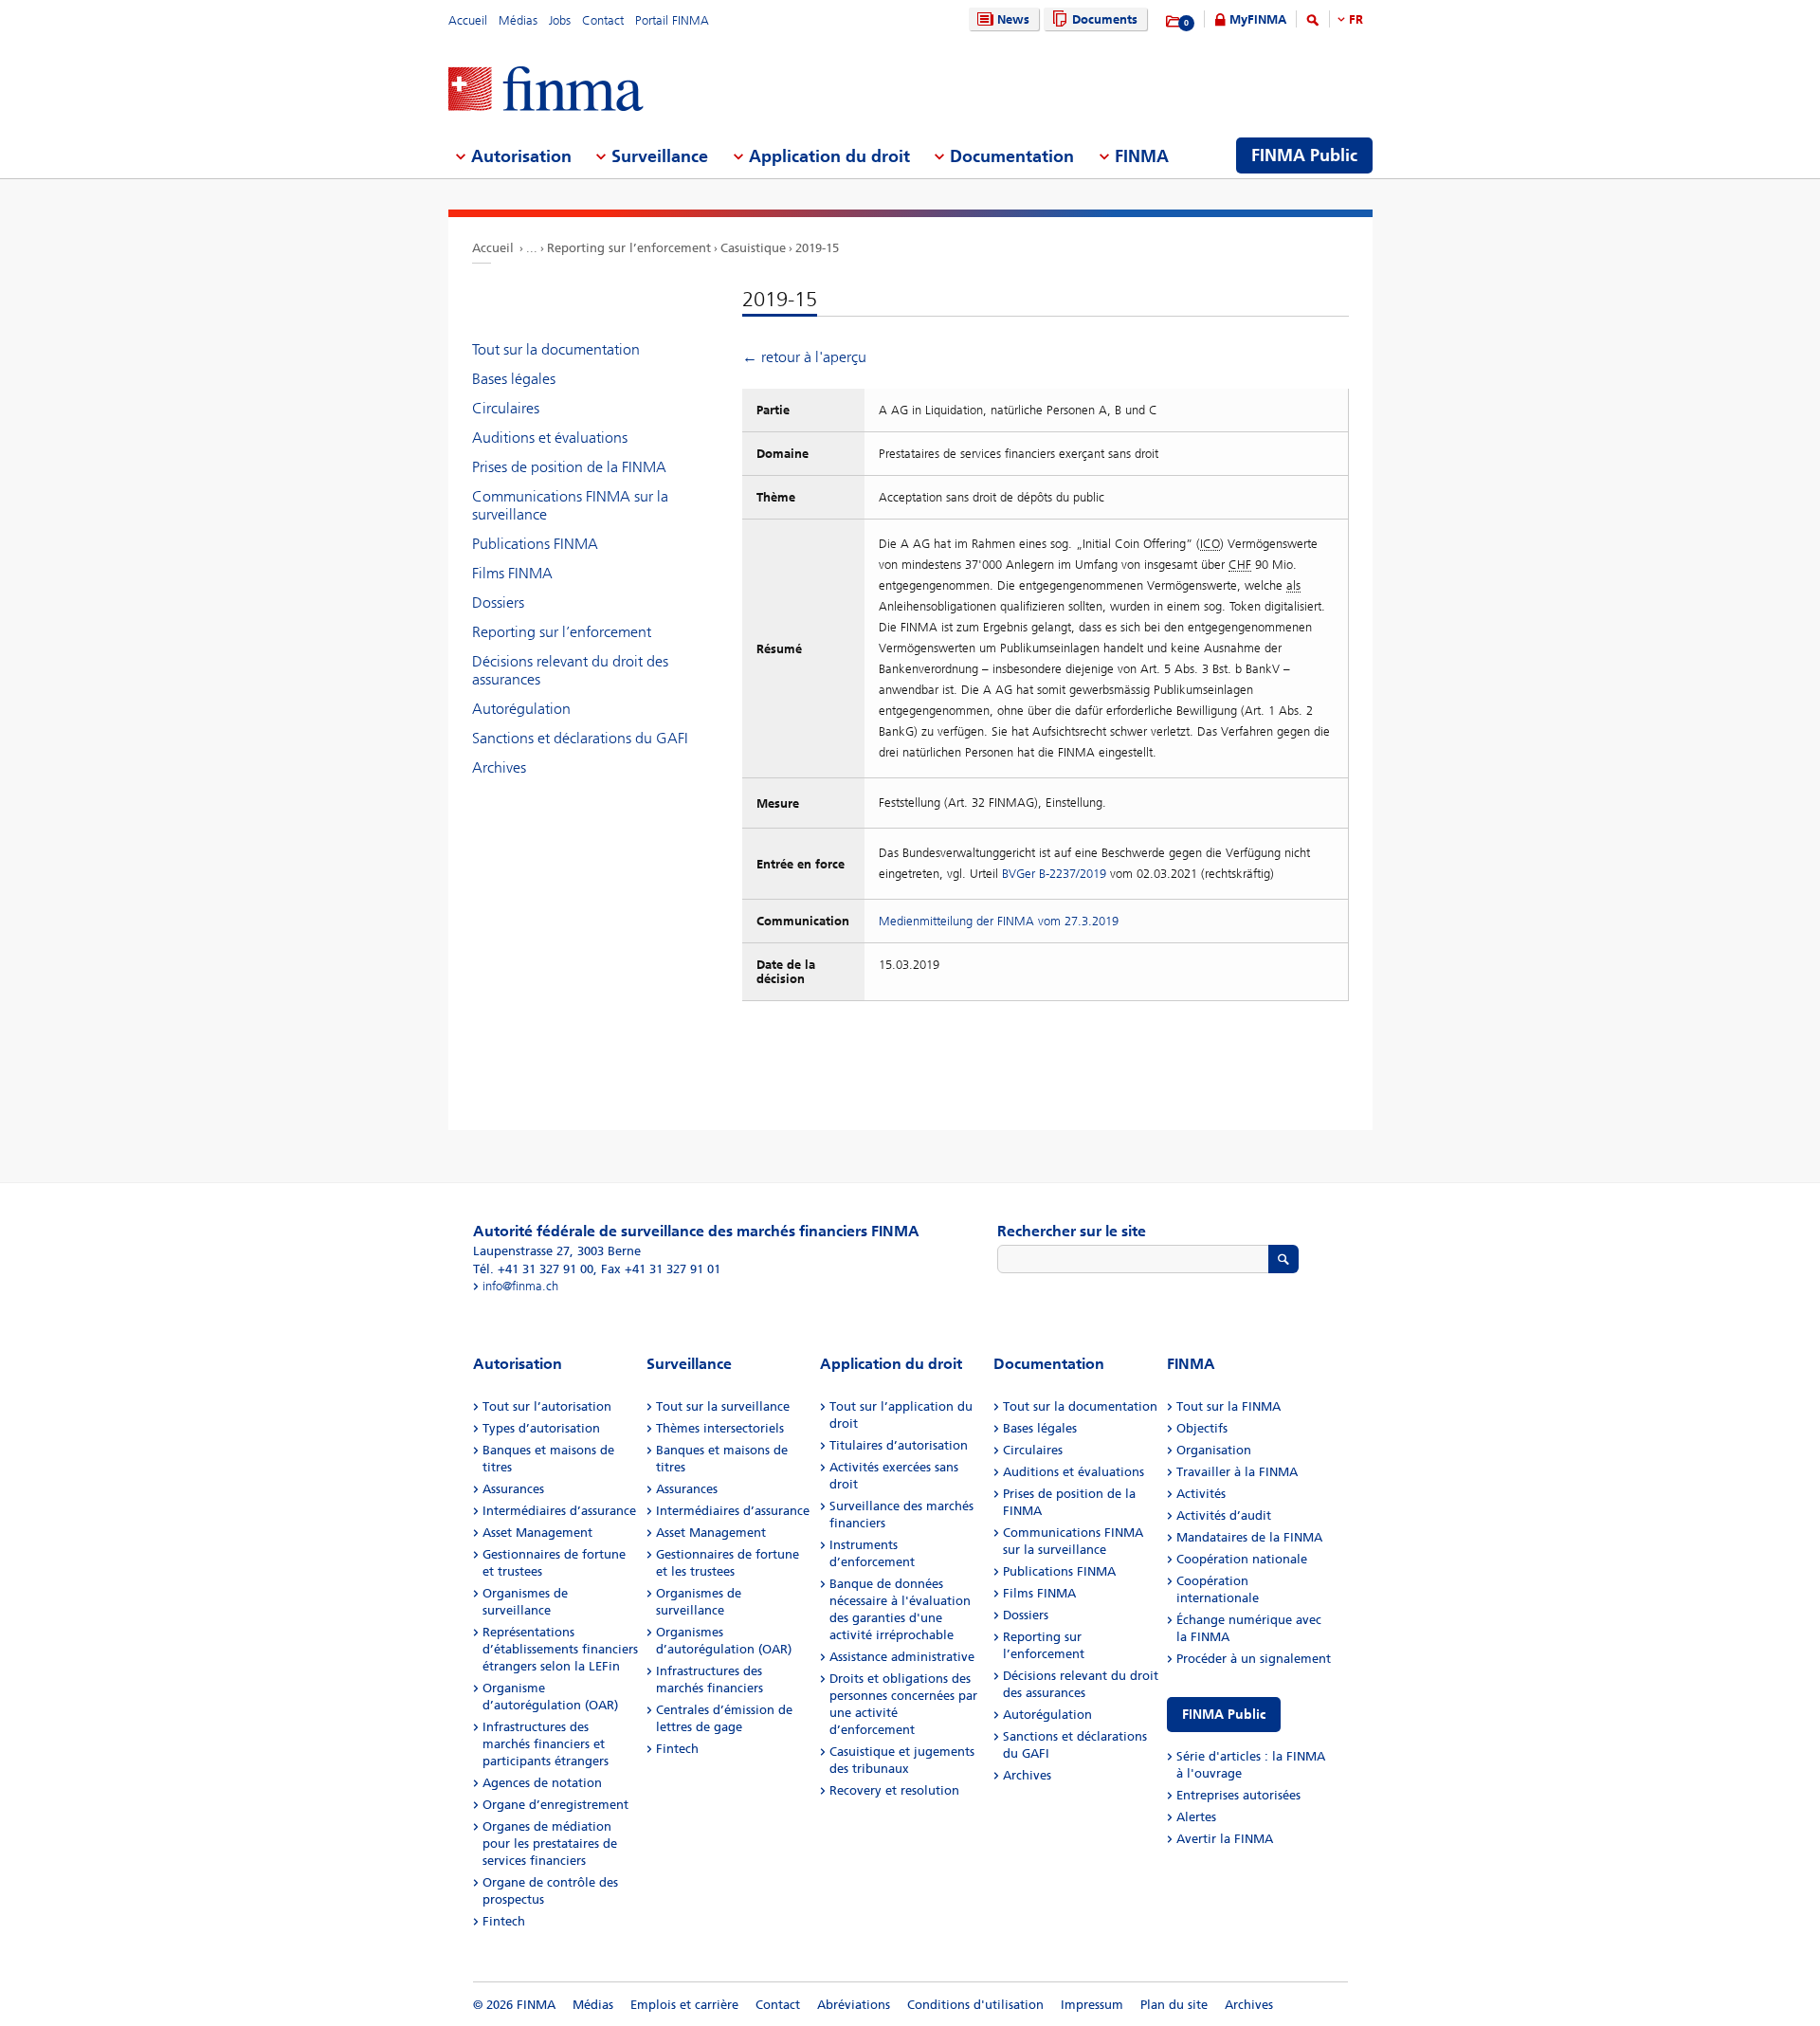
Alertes (1196, 1817)
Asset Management (537, 1533)
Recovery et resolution (894, 1790)
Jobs (560, 20)
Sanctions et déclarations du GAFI (580, 738)
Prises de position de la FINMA (569, 467)
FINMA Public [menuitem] (1304, 155)
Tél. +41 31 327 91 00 (533, 1269)
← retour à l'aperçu (804, 357)
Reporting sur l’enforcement (629, 248)
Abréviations (854, 2005)
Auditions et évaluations (550, 438)
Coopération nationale (1242, 1559)
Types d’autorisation (541, 1428)
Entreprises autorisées (1238, 1795)
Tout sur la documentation (556, 349)
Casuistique (753, 248)
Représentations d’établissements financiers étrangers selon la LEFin (560, 1649)
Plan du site (1174, 2005)
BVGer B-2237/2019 (1054, 874)
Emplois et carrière (684, 2005)
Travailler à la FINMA (1237, 1472)
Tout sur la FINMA (1228, 1406)
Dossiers (498, 602)
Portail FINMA (672, 20)
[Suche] (1313, 23)
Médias (518, 20)
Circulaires (506, 408)
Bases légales (514, 379)
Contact (603, 20)
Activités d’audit (1224, 1515)
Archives (499, 767)
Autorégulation (521, 709)
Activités (1201, 1494)
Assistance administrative (902, 1657)
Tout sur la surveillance (723, 1406)
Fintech (504, 1921)
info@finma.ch (520, 1286)
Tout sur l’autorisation (547, 1406)
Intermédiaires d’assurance (559, 1511)
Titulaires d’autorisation (899, 1445)
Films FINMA (512, 573)
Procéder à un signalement (1254, 1659)
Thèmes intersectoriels (720, 1428)
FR (1356, 19)
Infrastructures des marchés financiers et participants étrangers (546, 1744)
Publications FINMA (535, 544)
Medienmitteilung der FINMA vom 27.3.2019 (999, 921)
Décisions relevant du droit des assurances (570, 670)
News (1013, 19)
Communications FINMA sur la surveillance (570, 505)
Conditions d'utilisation (975, 2005)
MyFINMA (1258, 19)
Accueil (468, 20)
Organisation (1214, 1450)
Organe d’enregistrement (555, 1805)
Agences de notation (542, 1783)
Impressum (1092, 2005)
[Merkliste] (1174, 22)
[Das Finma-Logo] (546, 91)
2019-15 (817, 248)
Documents (1105, 19)
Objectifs (1202, 1428)
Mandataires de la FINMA (1249, 1537)
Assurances (513, 1489)
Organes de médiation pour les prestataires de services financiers (550, 1843)
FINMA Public (1224, 1715)
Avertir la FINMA (1225, 1839)
